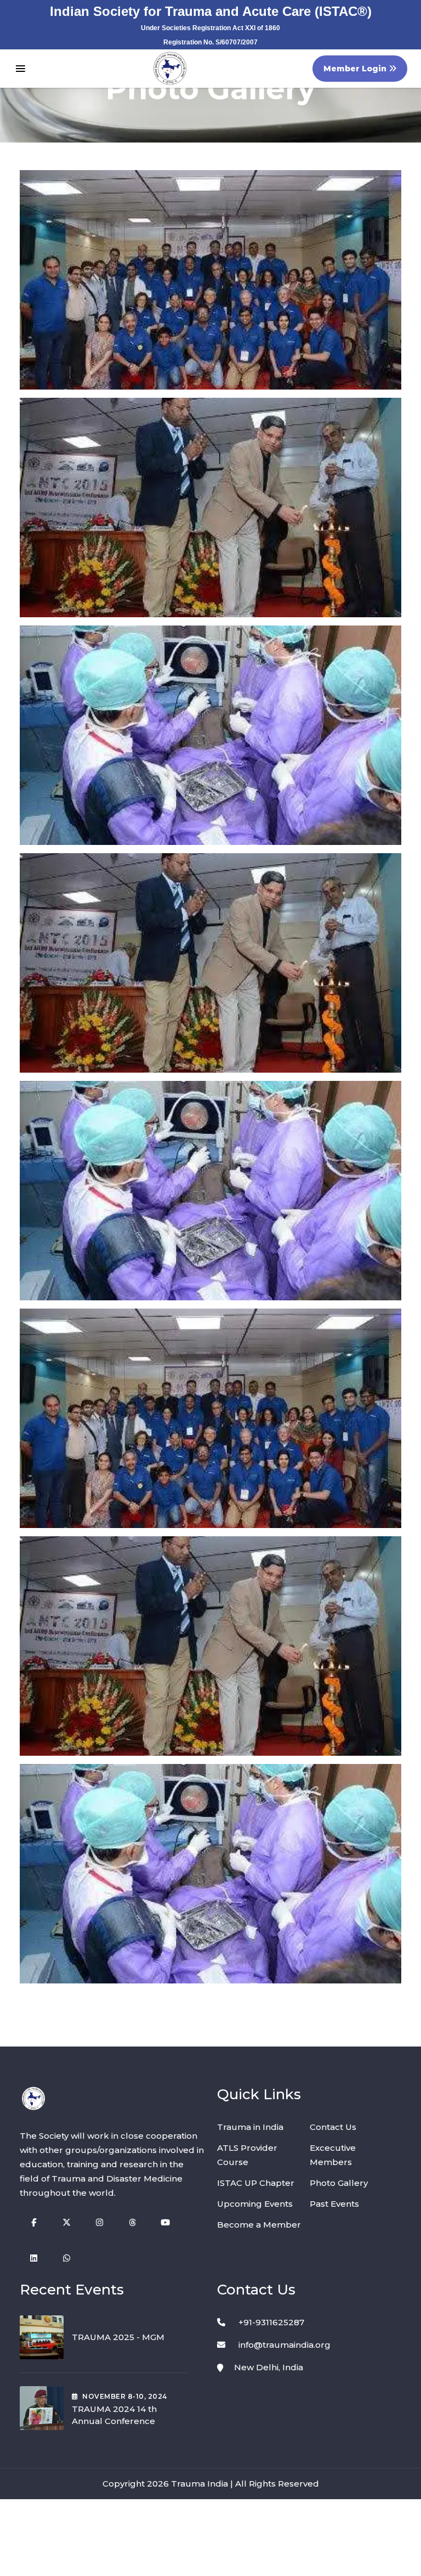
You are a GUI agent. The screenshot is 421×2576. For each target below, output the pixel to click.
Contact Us (333, 2127)
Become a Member (259, 2225)
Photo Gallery (339, 2183)
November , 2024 (124, 2396)
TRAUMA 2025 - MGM (118, 2337)
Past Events (334, 2204)
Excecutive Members (333, 2155)
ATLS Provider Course (247, 2155)
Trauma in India (250, 2127)
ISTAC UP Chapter (256, 2183)
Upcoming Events (255, 2204)
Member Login (356, 69)
